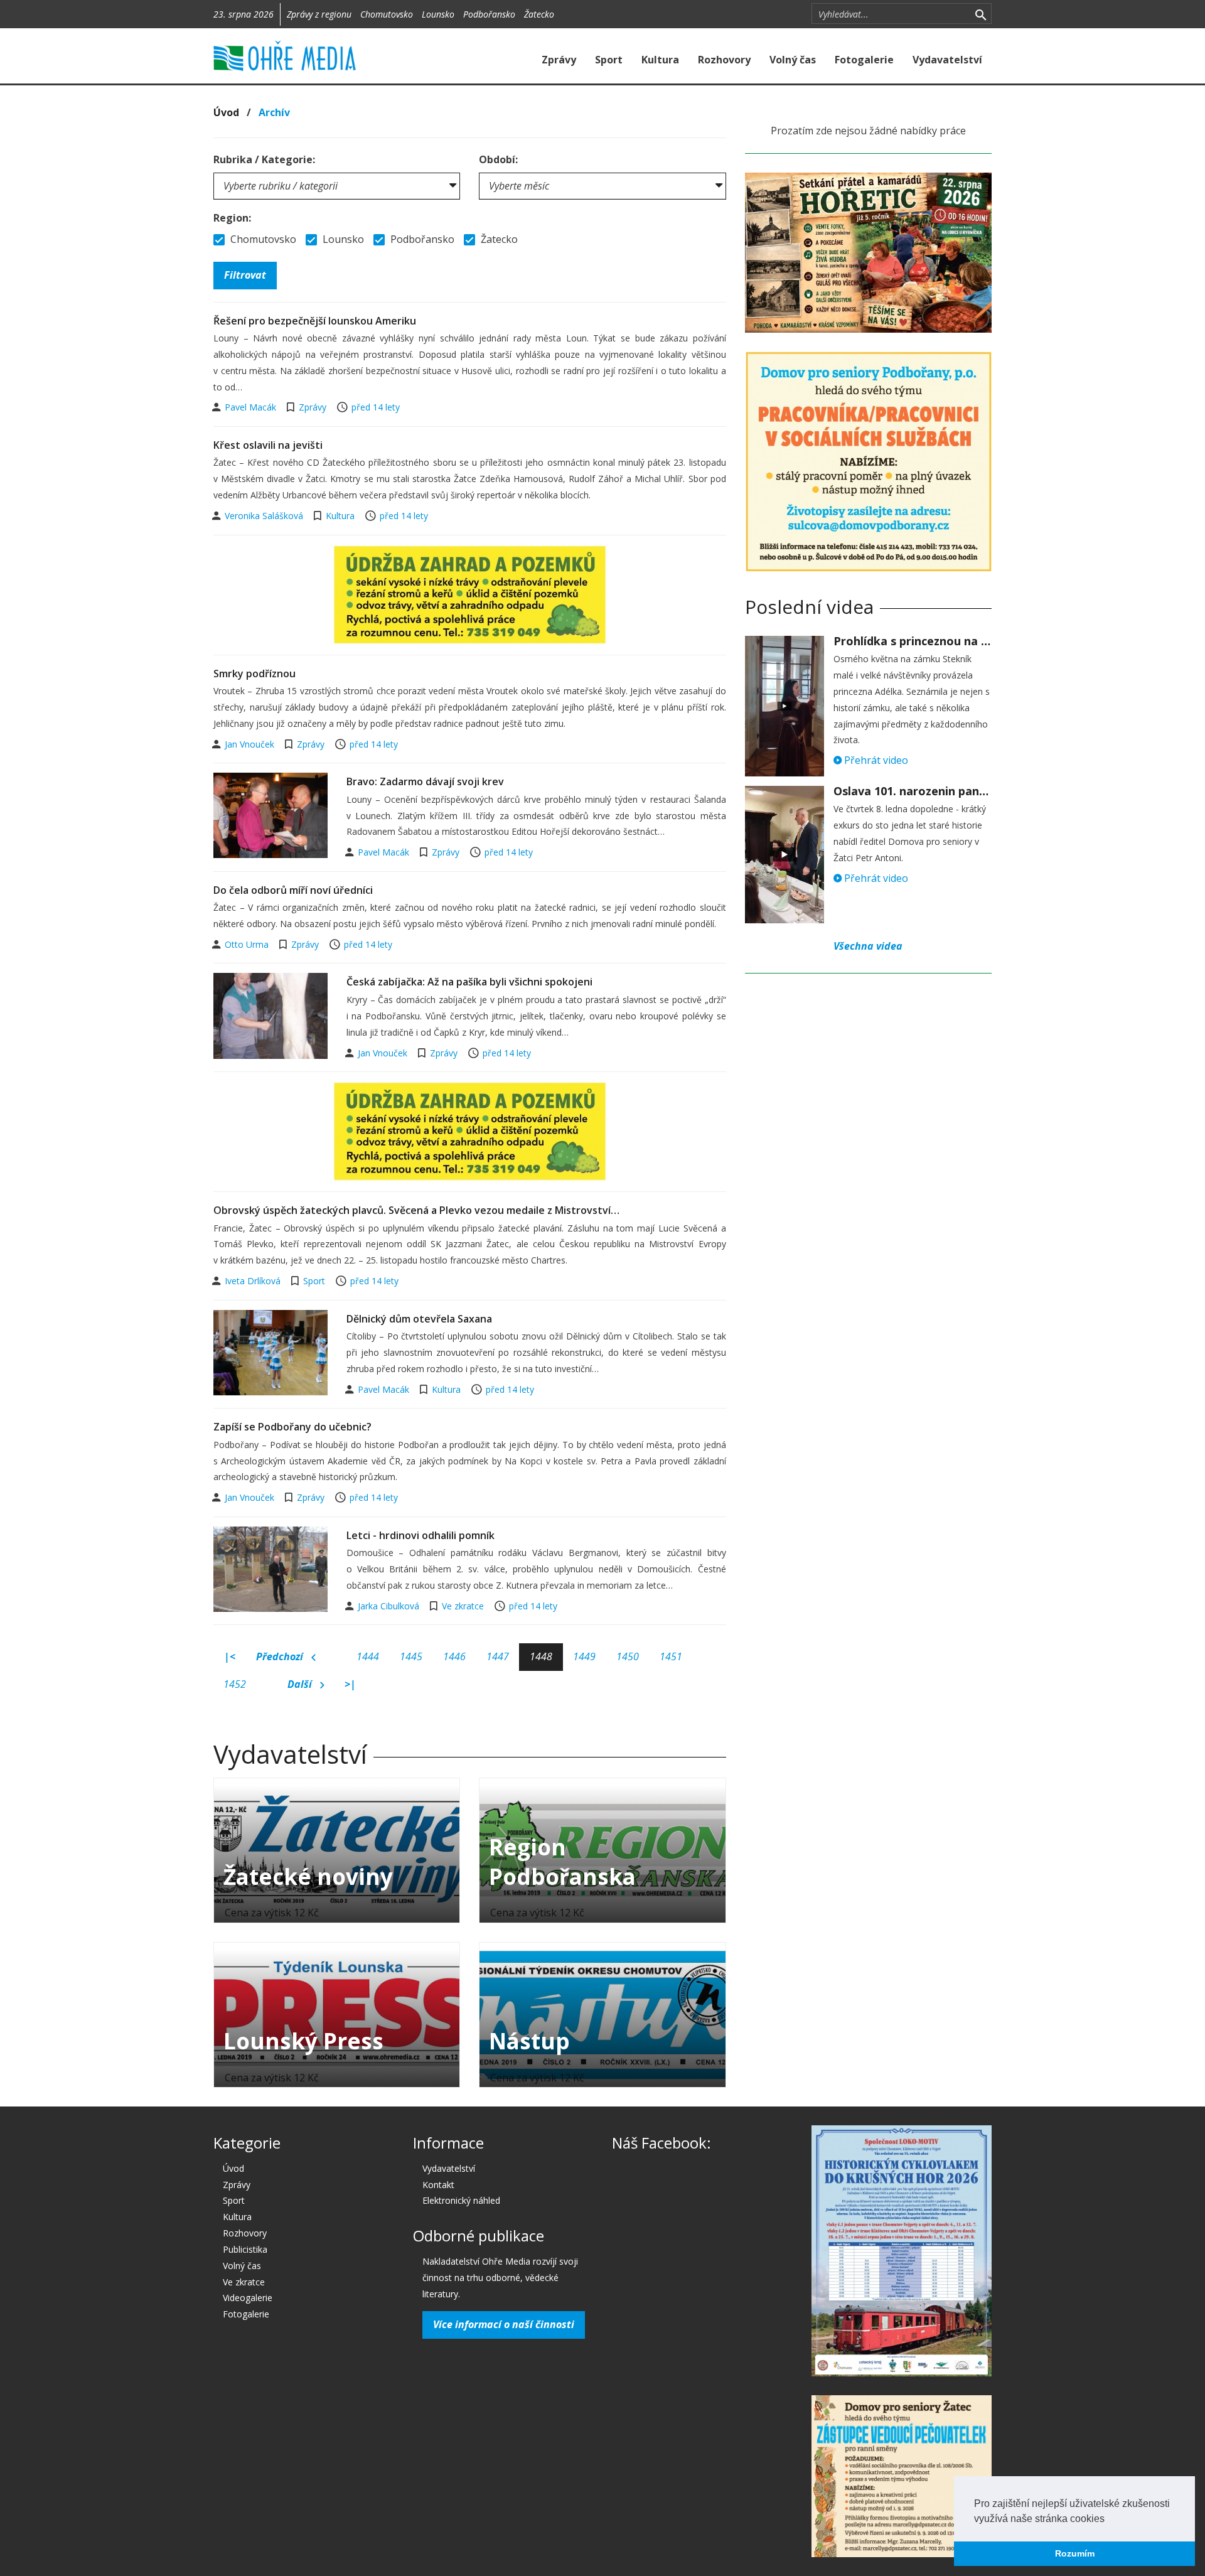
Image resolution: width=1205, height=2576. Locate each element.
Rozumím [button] (1075, 2553)
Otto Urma (248, 944)
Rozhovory (724, 60)
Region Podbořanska (562, 1862)
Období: (498, 159)
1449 (584, 1656)
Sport (609, 60)
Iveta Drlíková (254, 1281)
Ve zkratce (463, 1606)
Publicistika (245, 2249)
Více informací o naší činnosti (504, 2324)
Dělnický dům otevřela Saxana (419, 1319)
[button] (1109, 2520)
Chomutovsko (387, 14)
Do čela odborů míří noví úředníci (293, 890)
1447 (498, 1656)
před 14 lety (376, 407)
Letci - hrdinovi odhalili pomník (420, 1535)
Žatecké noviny (308, 1876)
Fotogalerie (864, 60)
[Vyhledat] (981, 14)
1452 (235, 1684)
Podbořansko (489, 14)
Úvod (226, 112)
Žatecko (539, 14)
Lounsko (438, 14)
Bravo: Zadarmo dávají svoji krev (425, 781)
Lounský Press (303, 2041)
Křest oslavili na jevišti (268, 445)
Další (301, 1684)
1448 (541, 1656)
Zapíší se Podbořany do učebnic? (292, 1427)
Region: (232, 218)
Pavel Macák (252, 407)
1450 (628, 1656)
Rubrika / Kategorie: (264, 159)
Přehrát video (875, 760)
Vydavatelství (947, 60)
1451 (671, 1656)
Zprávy (559, 60)
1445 (411, 1656)
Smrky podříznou (254, 674)
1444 (368, 1656)
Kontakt (438, 2185)
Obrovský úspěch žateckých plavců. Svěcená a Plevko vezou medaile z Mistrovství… (416, 1210)
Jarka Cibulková (390, 1606)
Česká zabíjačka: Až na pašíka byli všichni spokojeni (469, 982)
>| (350, 1684)
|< (230, 1656)
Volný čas (793, 60)
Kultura (660, 60)
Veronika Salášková (265, 516)
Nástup (529, 2041)
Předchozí (281, 1656)
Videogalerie (248, 2298)
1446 (454, 1656)
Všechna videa (868, 946)
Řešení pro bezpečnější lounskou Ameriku (315, 321)
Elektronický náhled (461, 2200)
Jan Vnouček (251, 744)
